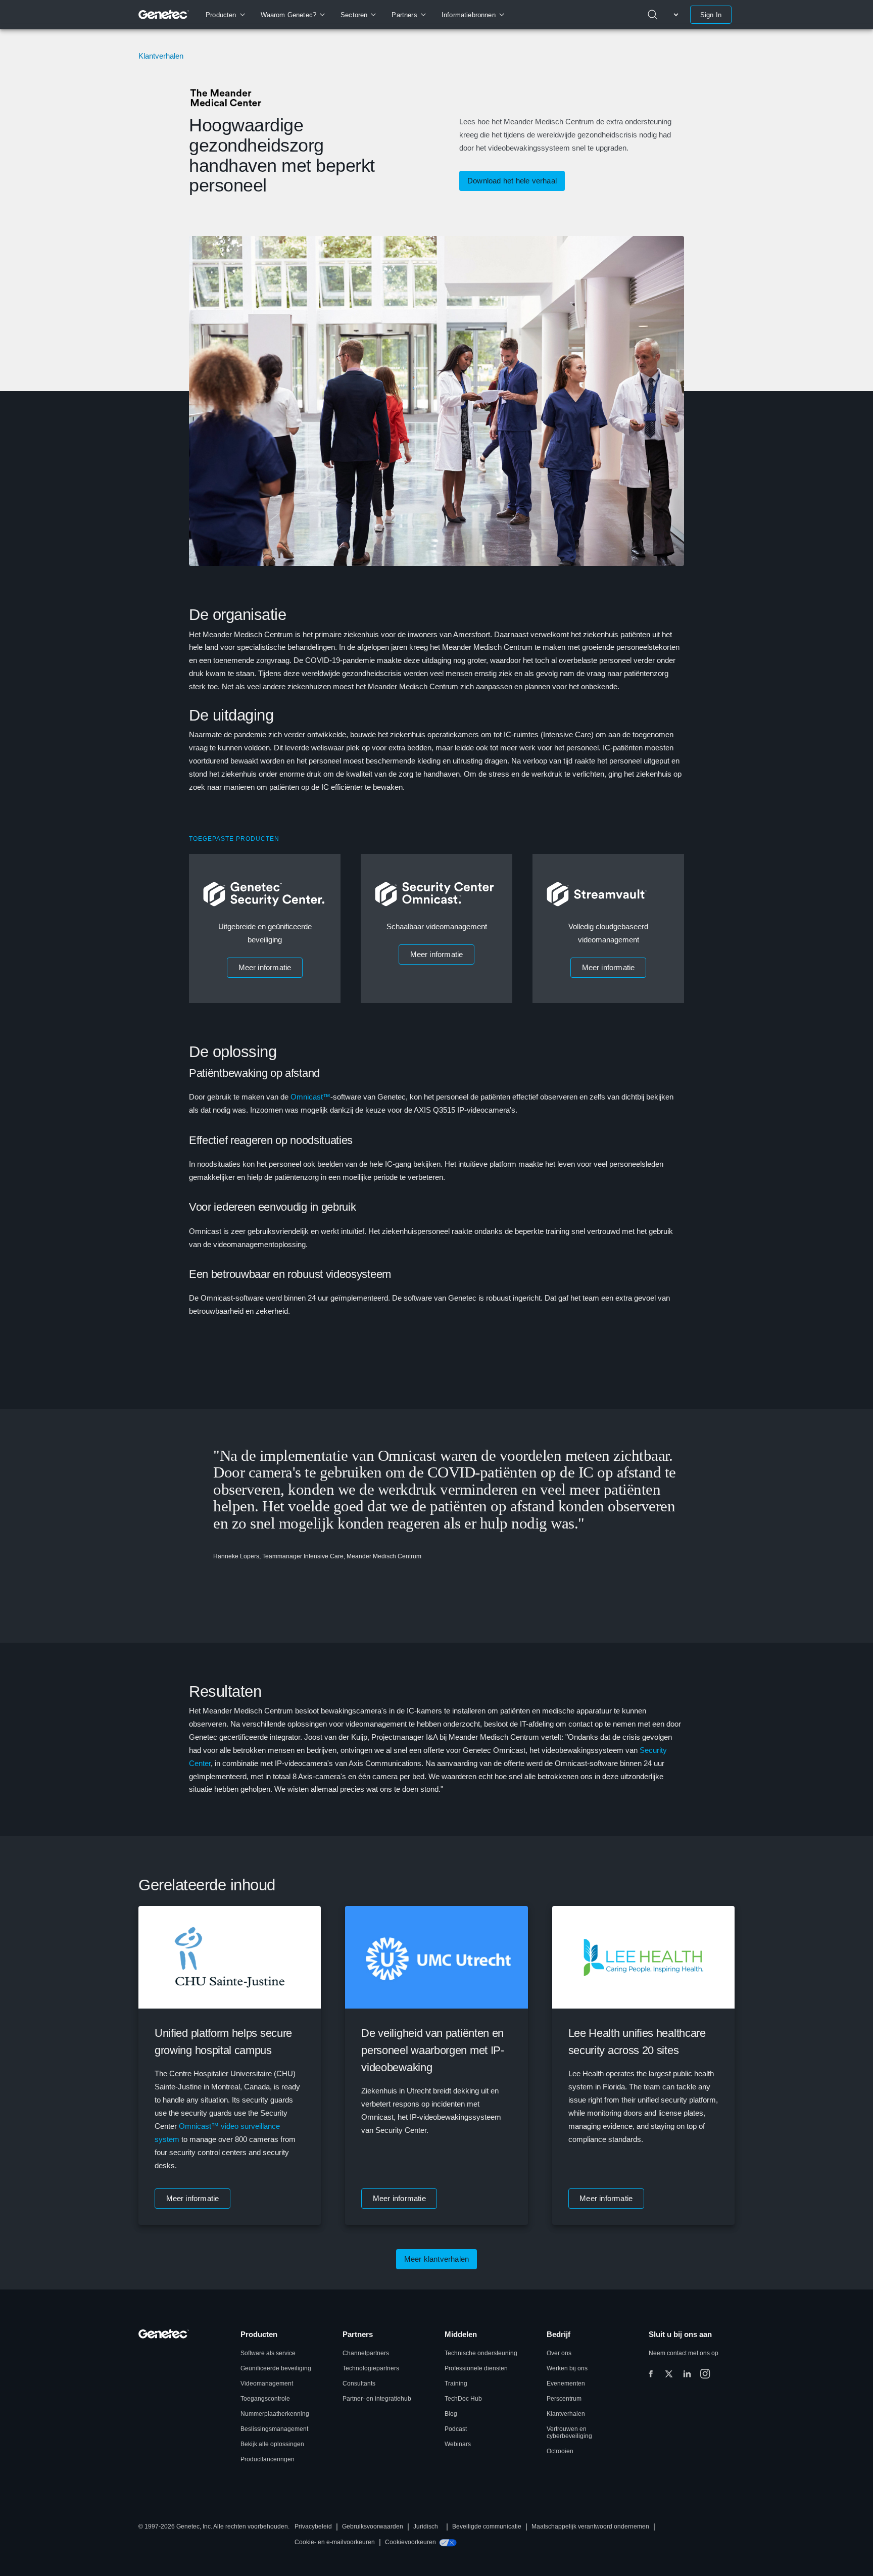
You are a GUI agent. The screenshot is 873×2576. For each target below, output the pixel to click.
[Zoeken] (653, 15)
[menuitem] (225, 15)
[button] (265, 968)
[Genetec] (164, 15)
